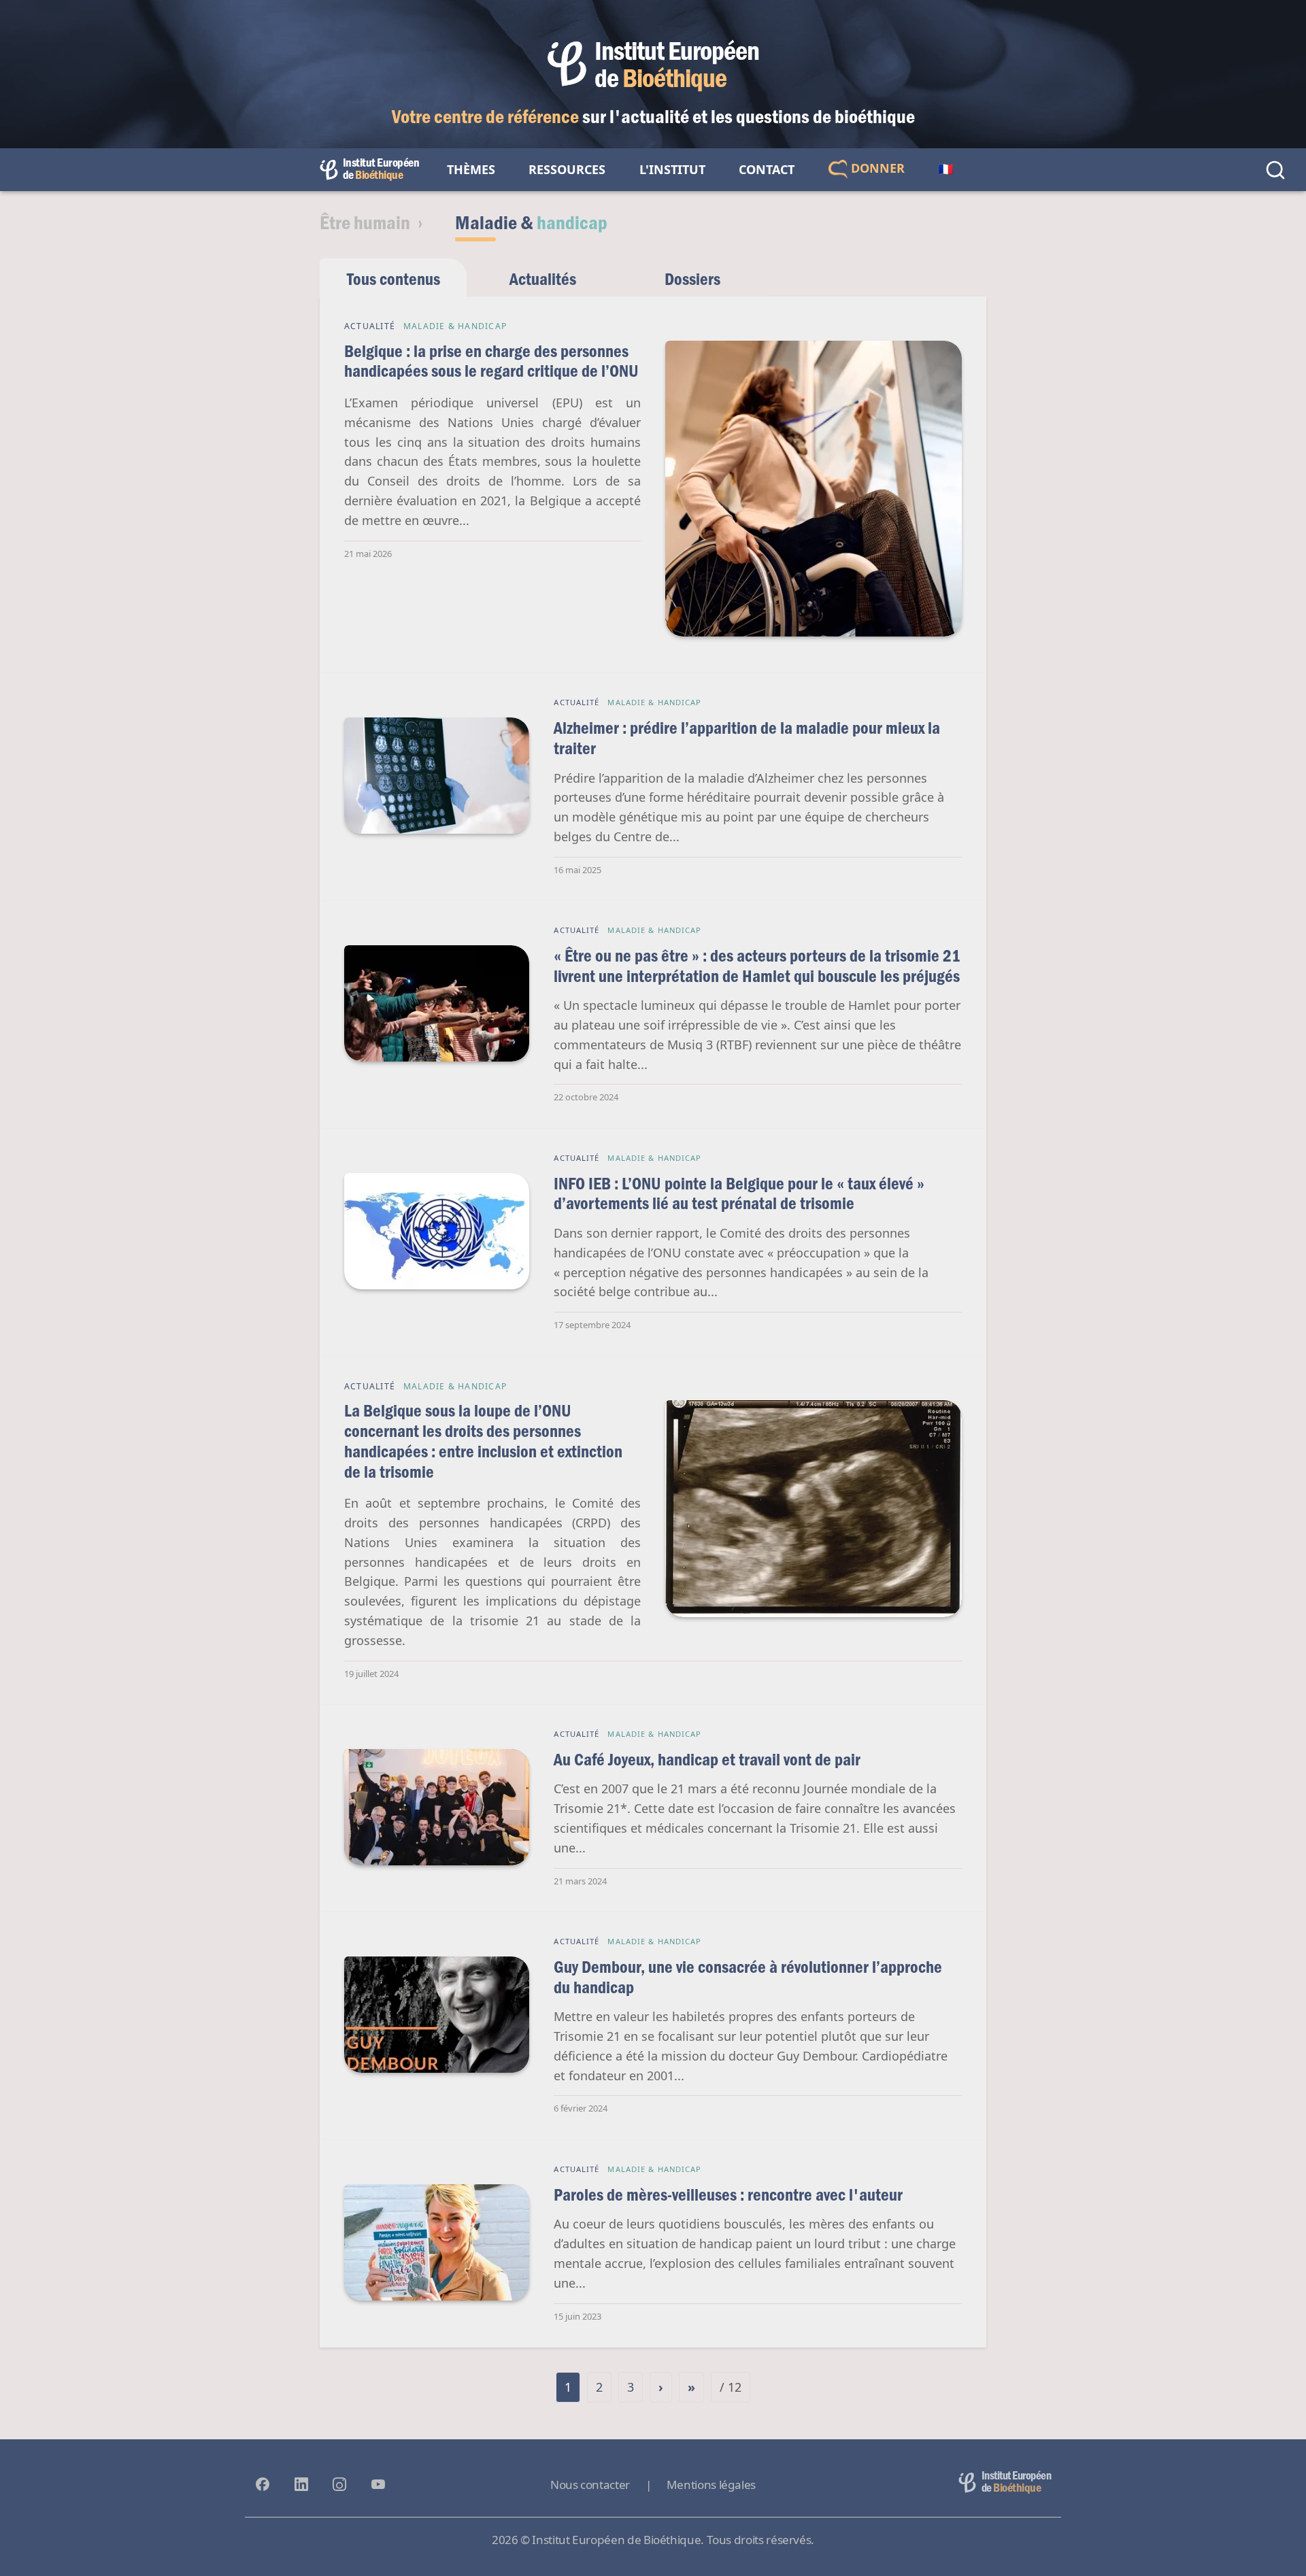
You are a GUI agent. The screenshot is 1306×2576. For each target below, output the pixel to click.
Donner (876, 168)
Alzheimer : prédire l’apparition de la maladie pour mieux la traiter (747, 738)
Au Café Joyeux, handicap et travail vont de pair (707, 1759)
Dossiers (692, 278)
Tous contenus (394, 278)
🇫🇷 (945, 169)
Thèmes (471, 169)
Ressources (567, 169)
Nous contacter (590, 2485)
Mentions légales (711, 2485)
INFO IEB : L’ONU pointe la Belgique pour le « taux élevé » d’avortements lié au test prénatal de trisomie (739, 1193)
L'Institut (672, 169)
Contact (767, 169)
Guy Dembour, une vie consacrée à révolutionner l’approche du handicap (748, 1977)
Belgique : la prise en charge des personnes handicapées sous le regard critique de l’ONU (491, 361)
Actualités (543, 278)
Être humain (365, 222)
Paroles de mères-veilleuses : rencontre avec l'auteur (728, 2194)
